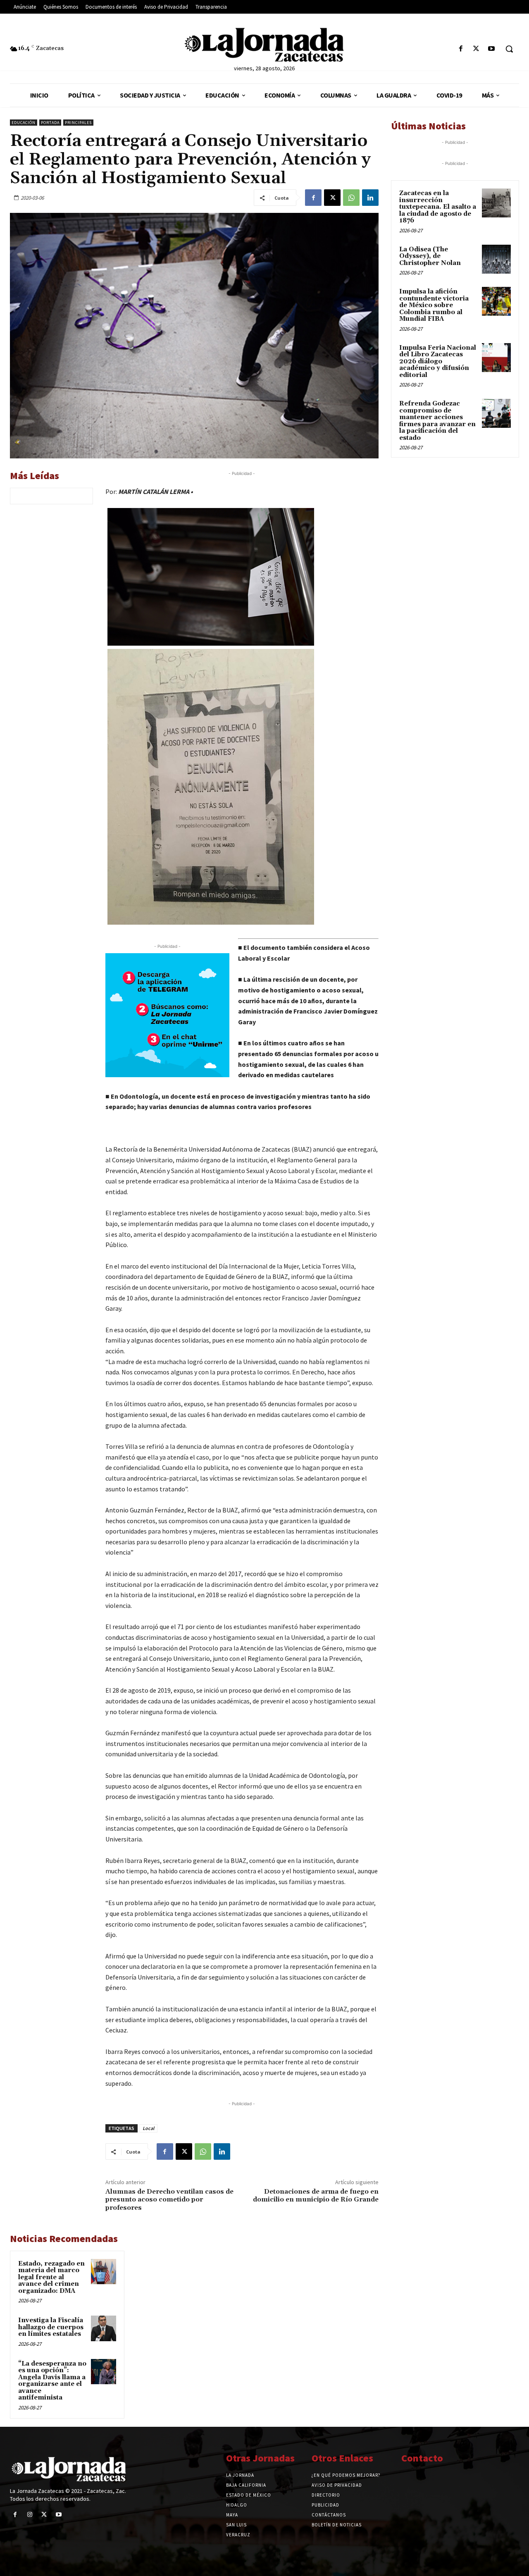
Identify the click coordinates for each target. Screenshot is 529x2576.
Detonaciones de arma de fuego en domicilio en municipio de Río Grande (316, 2196)
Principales (78, 123)
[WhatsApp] (351, 198)
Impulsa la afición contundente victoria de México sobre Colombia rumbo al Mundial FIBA (434, 305)
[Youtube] (492, 49)
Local (148, 2128)
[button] (509, 49)
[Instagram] (30, 2515)
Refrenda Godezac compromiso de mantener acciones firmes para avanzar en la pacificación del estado (437, 421)
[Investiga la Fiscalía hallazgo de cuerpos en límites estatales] (104, 2328)
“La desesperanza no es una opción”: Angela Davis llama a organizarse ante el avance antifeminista (52, 2381)
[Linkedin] (370, 198)
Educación (24, 123)
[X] (476, 49)
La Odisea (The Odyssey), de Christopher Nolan (430, 256)
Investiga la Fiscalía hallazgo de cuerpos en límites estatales (51, 2327)
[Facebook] (461, 49)
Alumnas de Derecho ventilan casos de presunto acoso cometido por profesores (169, 2199)
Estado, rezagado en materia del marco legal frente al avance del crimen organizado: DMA (51, 2277)
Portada (50, 123)
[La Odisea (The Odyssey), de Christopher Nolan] (496, 259)
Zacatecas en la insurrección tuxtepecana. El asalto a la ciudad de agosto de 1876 (438, 207)
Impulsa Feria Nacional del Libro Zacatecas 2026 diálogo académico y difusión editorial (438, 361)
